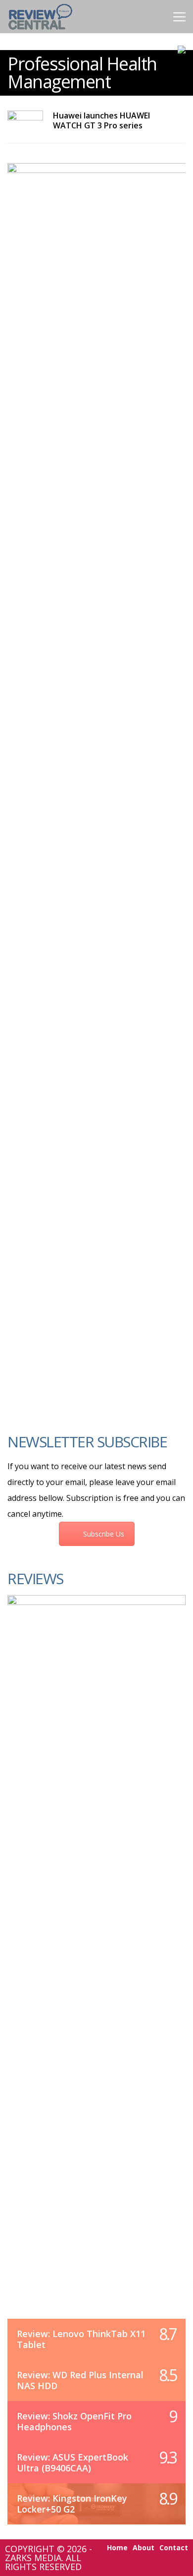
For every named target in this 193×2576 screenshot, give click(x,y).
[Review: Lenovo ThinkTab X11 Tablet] (96, 1967)
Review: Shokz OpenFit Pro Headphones (74, 2421)
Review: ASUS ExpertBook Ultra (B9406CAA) (72, 2462)
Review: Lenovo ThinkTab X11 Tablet (81, 2339)
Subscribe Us (104, 1534)
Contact (174, 2548)
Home (117, 2548)
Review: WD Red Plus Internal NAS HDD (80, 2380)
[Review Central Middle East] (40, 31)
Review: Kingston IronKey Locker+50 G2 (72, 2504)
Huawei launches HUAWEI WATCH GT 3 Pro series (101, 120)
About (144, 2548)
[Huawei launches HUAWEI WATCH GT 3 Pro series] (25, 121)
